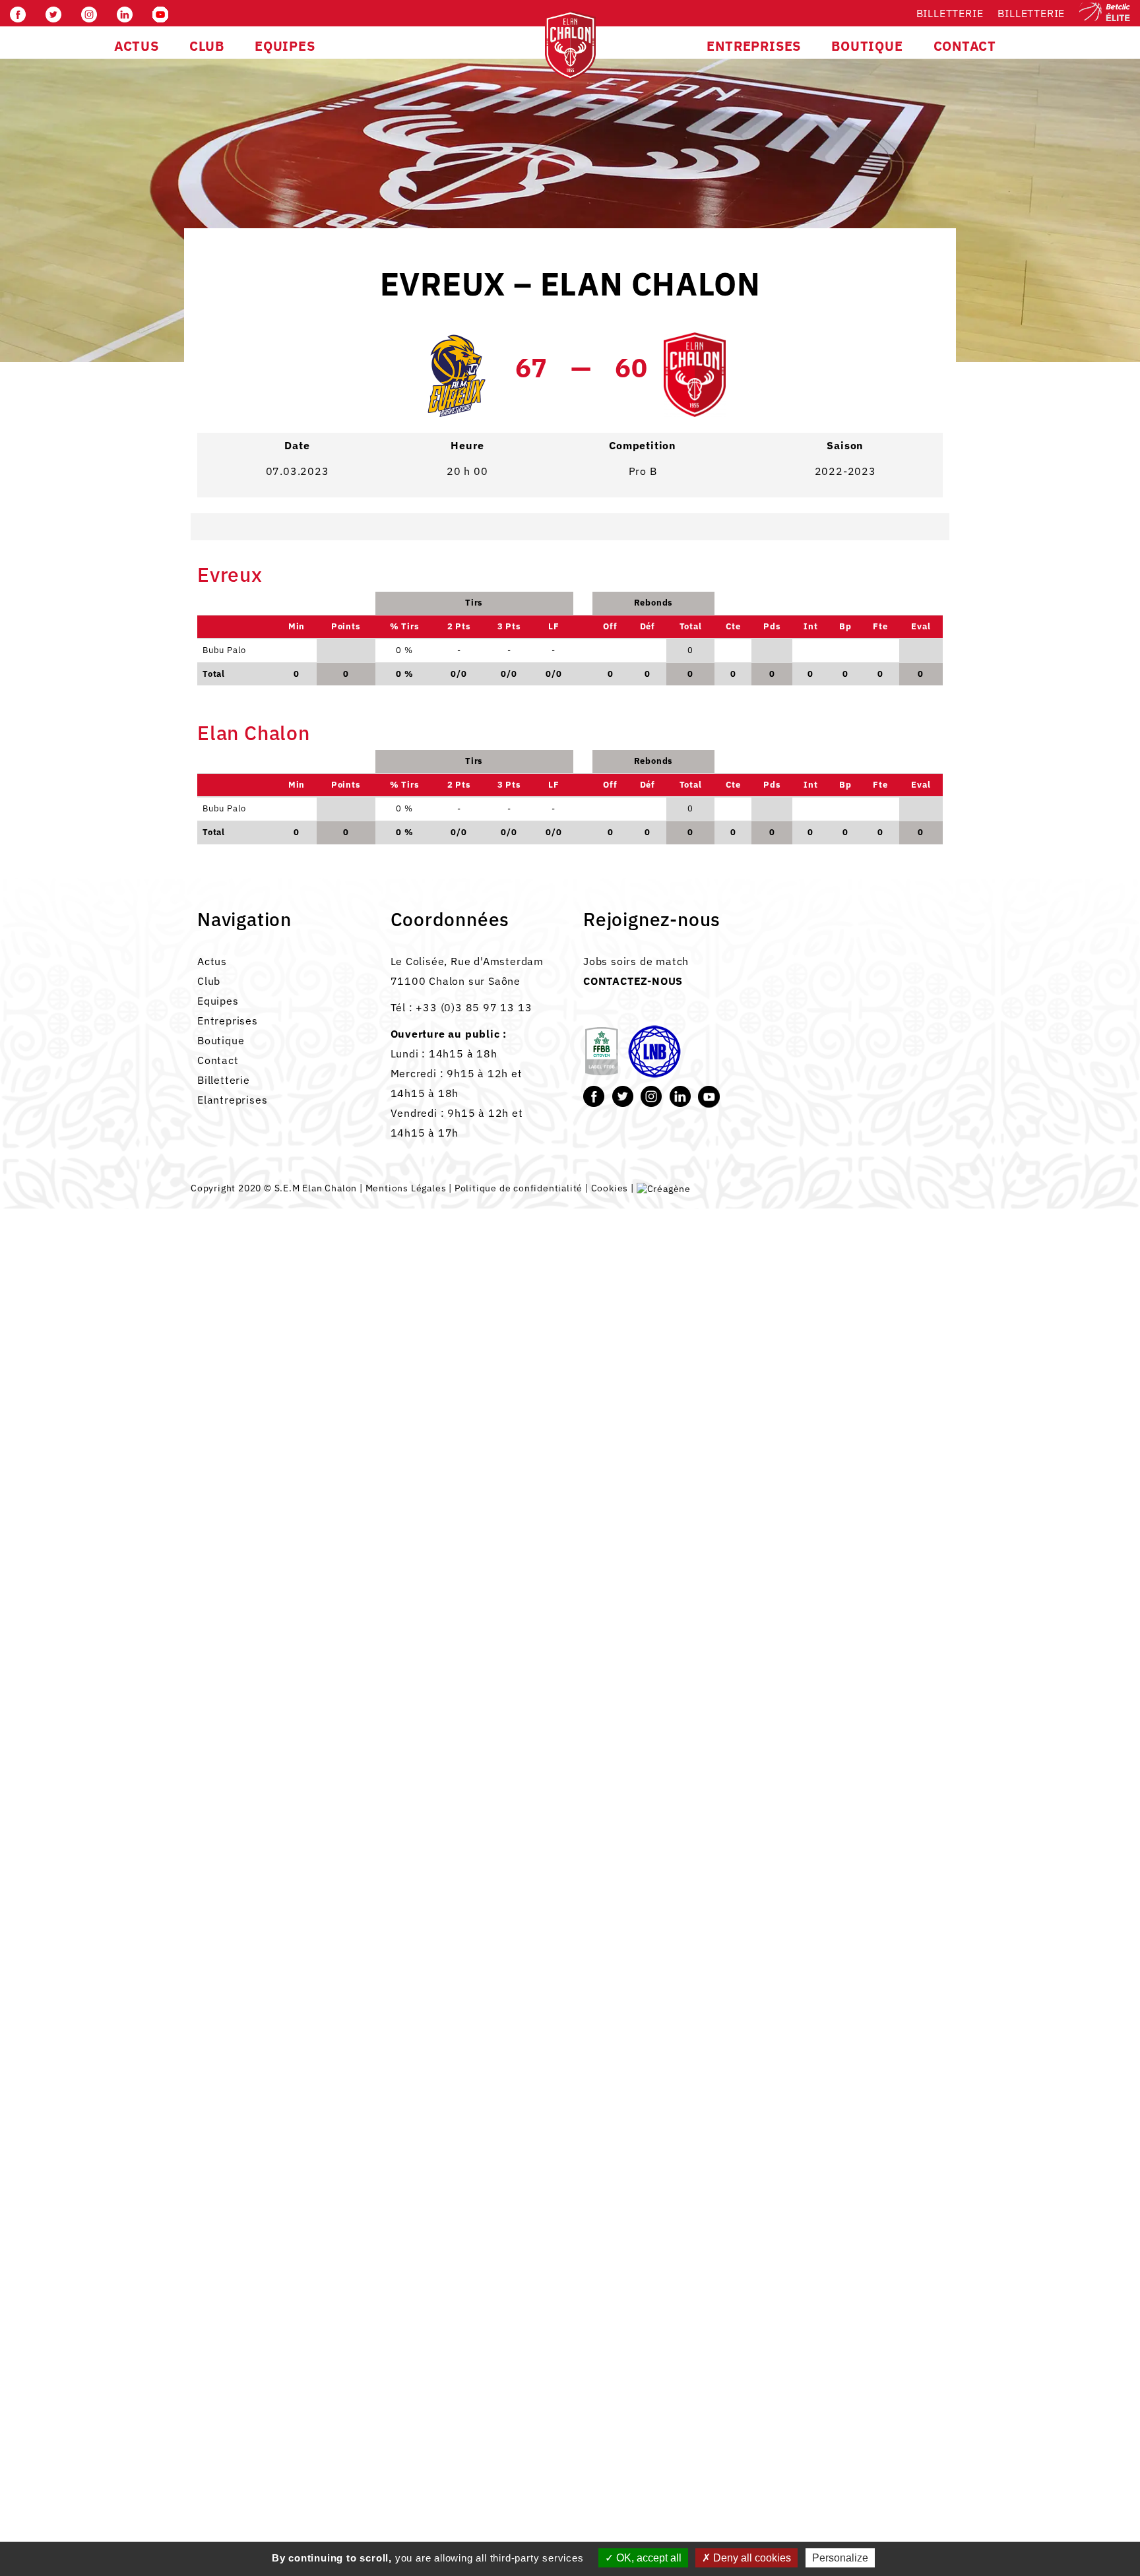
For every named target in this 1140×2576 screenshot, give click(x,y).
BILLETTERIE (1031, 13)
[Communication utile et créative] (664, 1188)
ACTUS (137, 46)
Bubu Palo (224, 808)
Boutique (221, 1040)
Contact (218, 1060)
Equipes (218, 1001)
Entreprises (228, 1021)
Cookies (610, 1188)
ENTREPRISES (754, 46)
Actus (212, 961)
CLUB (207, 46)
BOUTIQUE (867, 46)
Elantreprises (232, 1100)
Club (209, 981)
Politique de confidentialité (519, 1188)
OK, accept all (648, 2558)
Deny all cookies (751, 2558)
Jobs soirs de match (636, 961)
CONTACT (965, 46)
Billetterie (950, 13)
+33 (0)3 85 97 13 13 (474, 1007)
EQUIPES (285, 46)
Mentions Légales (406, 1188)
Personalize (840, 2558)
